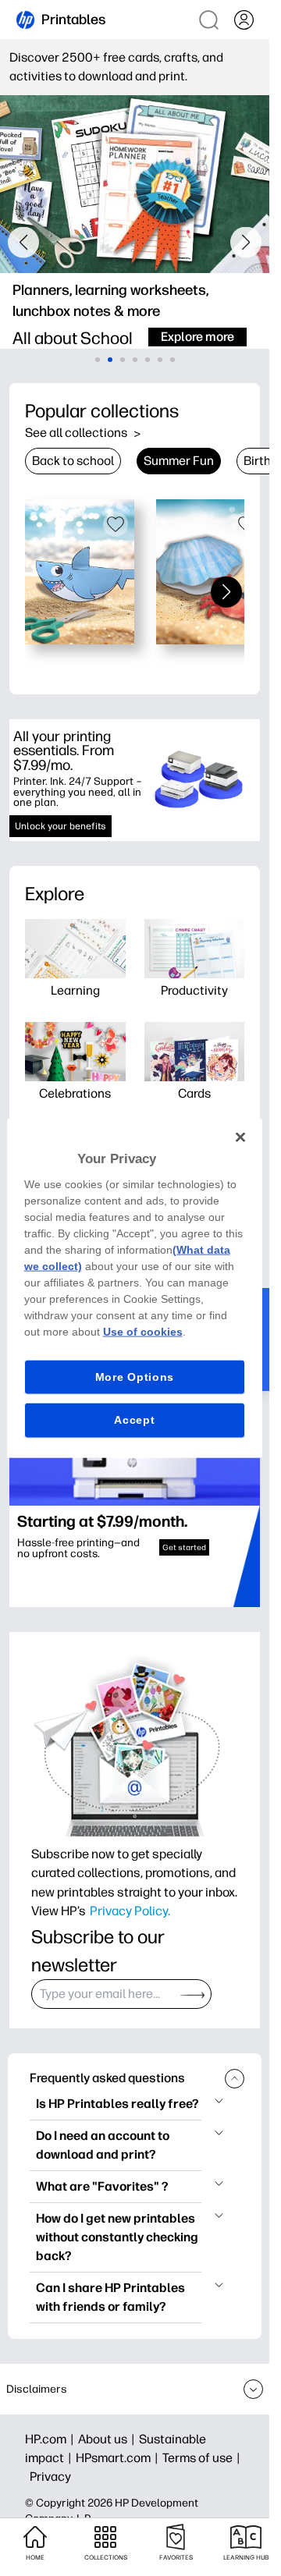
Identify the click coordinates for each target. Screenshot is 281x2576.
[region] (135, 1288)
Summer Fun (179, 461)
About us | (108, 2439)
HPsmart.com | (119, 2458)
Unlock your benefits (60, 826)
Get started (184, 1547)
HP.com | (52, 2439)
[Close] (240, 1137)
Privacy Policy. (130, 1911)
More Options (135, 1376)
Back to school (73, 461)
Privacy (50, 2477)
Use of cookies (143, 1331)
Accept (134, 1420)
